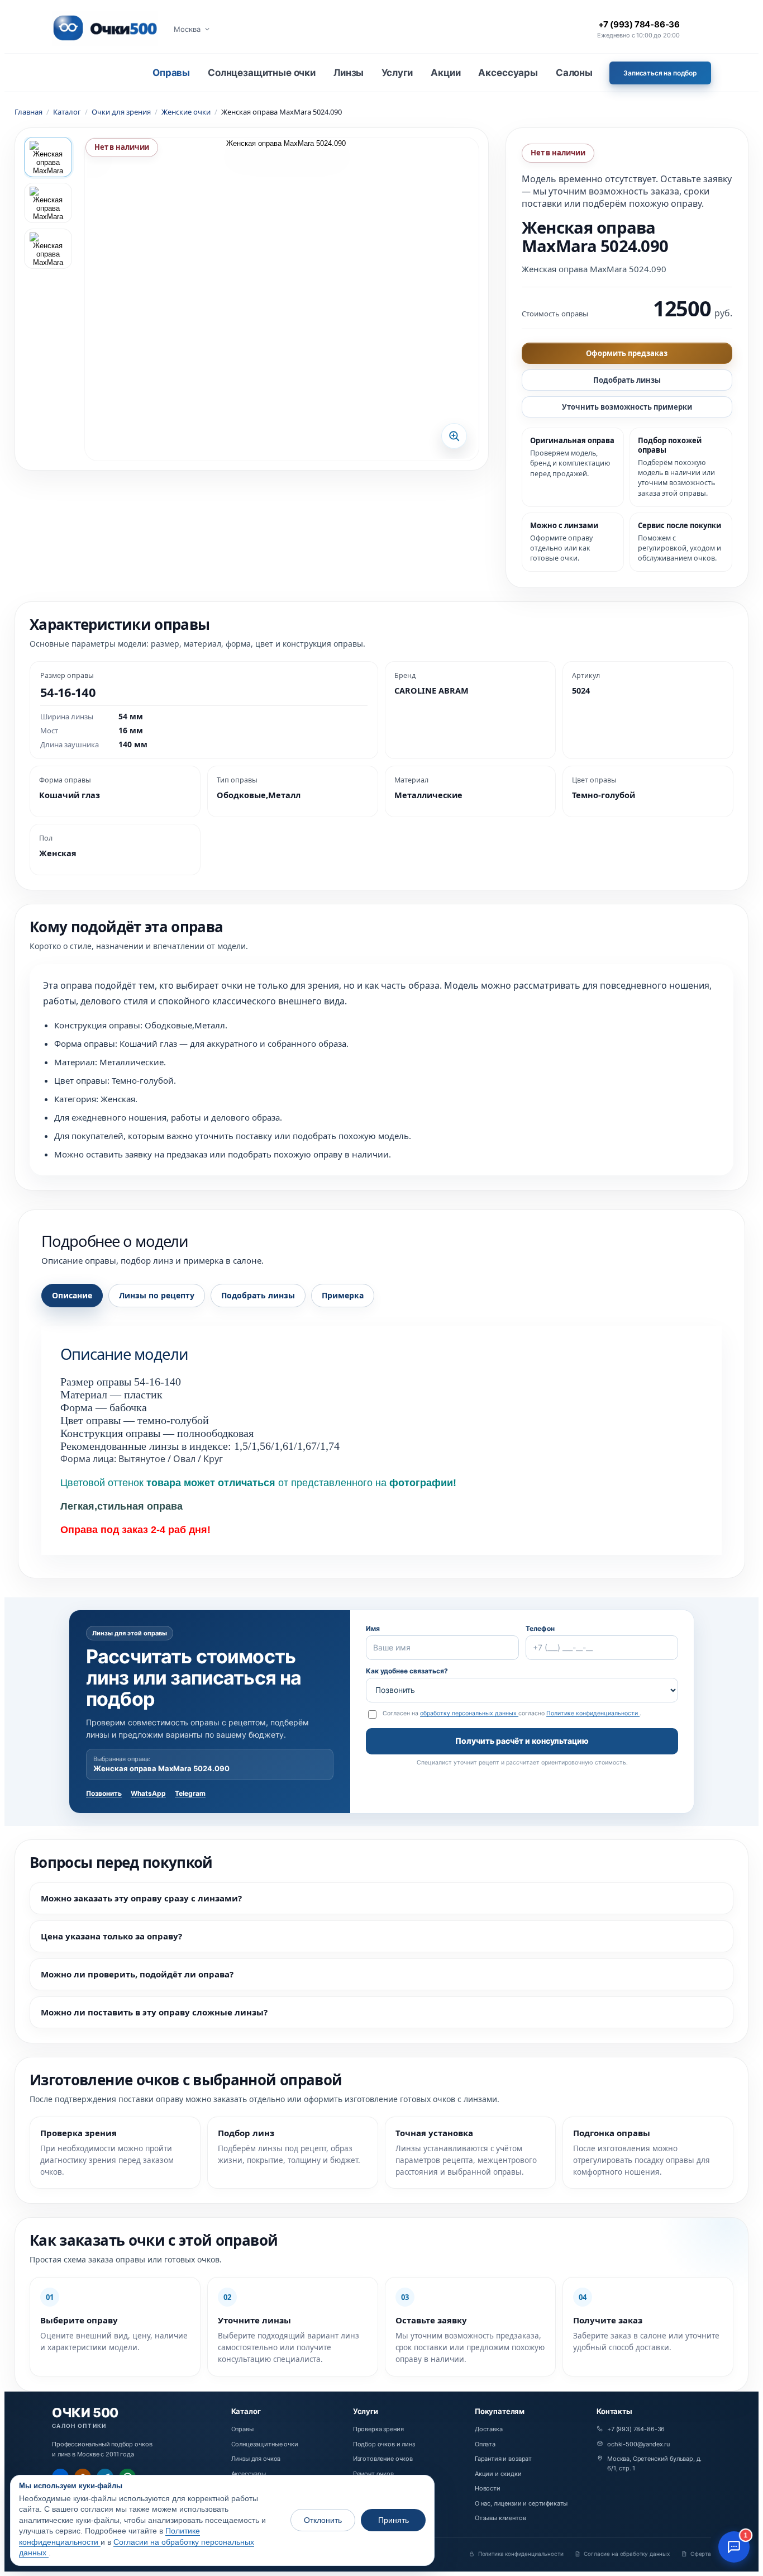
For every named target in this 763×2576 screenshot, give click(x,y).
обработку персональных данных (469, 1713)
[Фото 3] (48, 249)
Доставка (489, 2429)
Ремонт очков (373, 2474)
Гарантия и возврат (503, 2459)
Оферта (701, 2554)
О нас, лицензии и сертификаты (521, 2503)
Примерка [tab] (343, 1295)
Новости (488, 2488)
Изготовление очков (383, 2459)
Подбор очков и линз (384, 2444)
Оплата (485, 2444)
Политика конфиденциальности (521, 2554)
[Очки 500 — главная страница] (105, 29)
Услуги (397, 73)
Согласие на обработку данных (627, 2554)
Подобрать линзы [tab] (258, 1295)
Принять (394, 2520)
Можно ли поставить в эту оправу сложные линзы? (154, 2012)
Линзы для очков (256, 2459)
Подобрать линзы (627, 380)
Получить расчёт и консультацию (522, 1741)
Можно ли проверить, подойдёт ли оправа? (137, 1974)
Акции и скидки (498, 2474)
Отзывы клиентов (500, 2518)
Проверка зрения (378, 2429)
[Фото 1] (48, 157)
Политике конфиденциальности (593, 1713)
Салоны (574, 73)
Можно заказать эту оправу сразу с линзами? (141, 1898)
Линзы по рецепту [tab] (157, 1295)
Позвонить (104, 1793)
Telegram (190, 1793)
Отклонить (323, 2520)
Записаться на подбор (660, 73)
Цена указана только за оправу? (111, 1936)
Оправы (171, 73)
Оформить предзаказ (627, 353)
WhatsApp (148, 1793)
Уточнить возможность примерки (627, 407)
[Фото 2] (48, 203)
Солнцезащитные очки (262, 73)
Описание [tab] (72, 1295)
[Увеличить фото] (282, 299)
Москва (187, 29)
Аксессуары (508, 73)
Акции (445, 73)
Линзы (349, 73)
